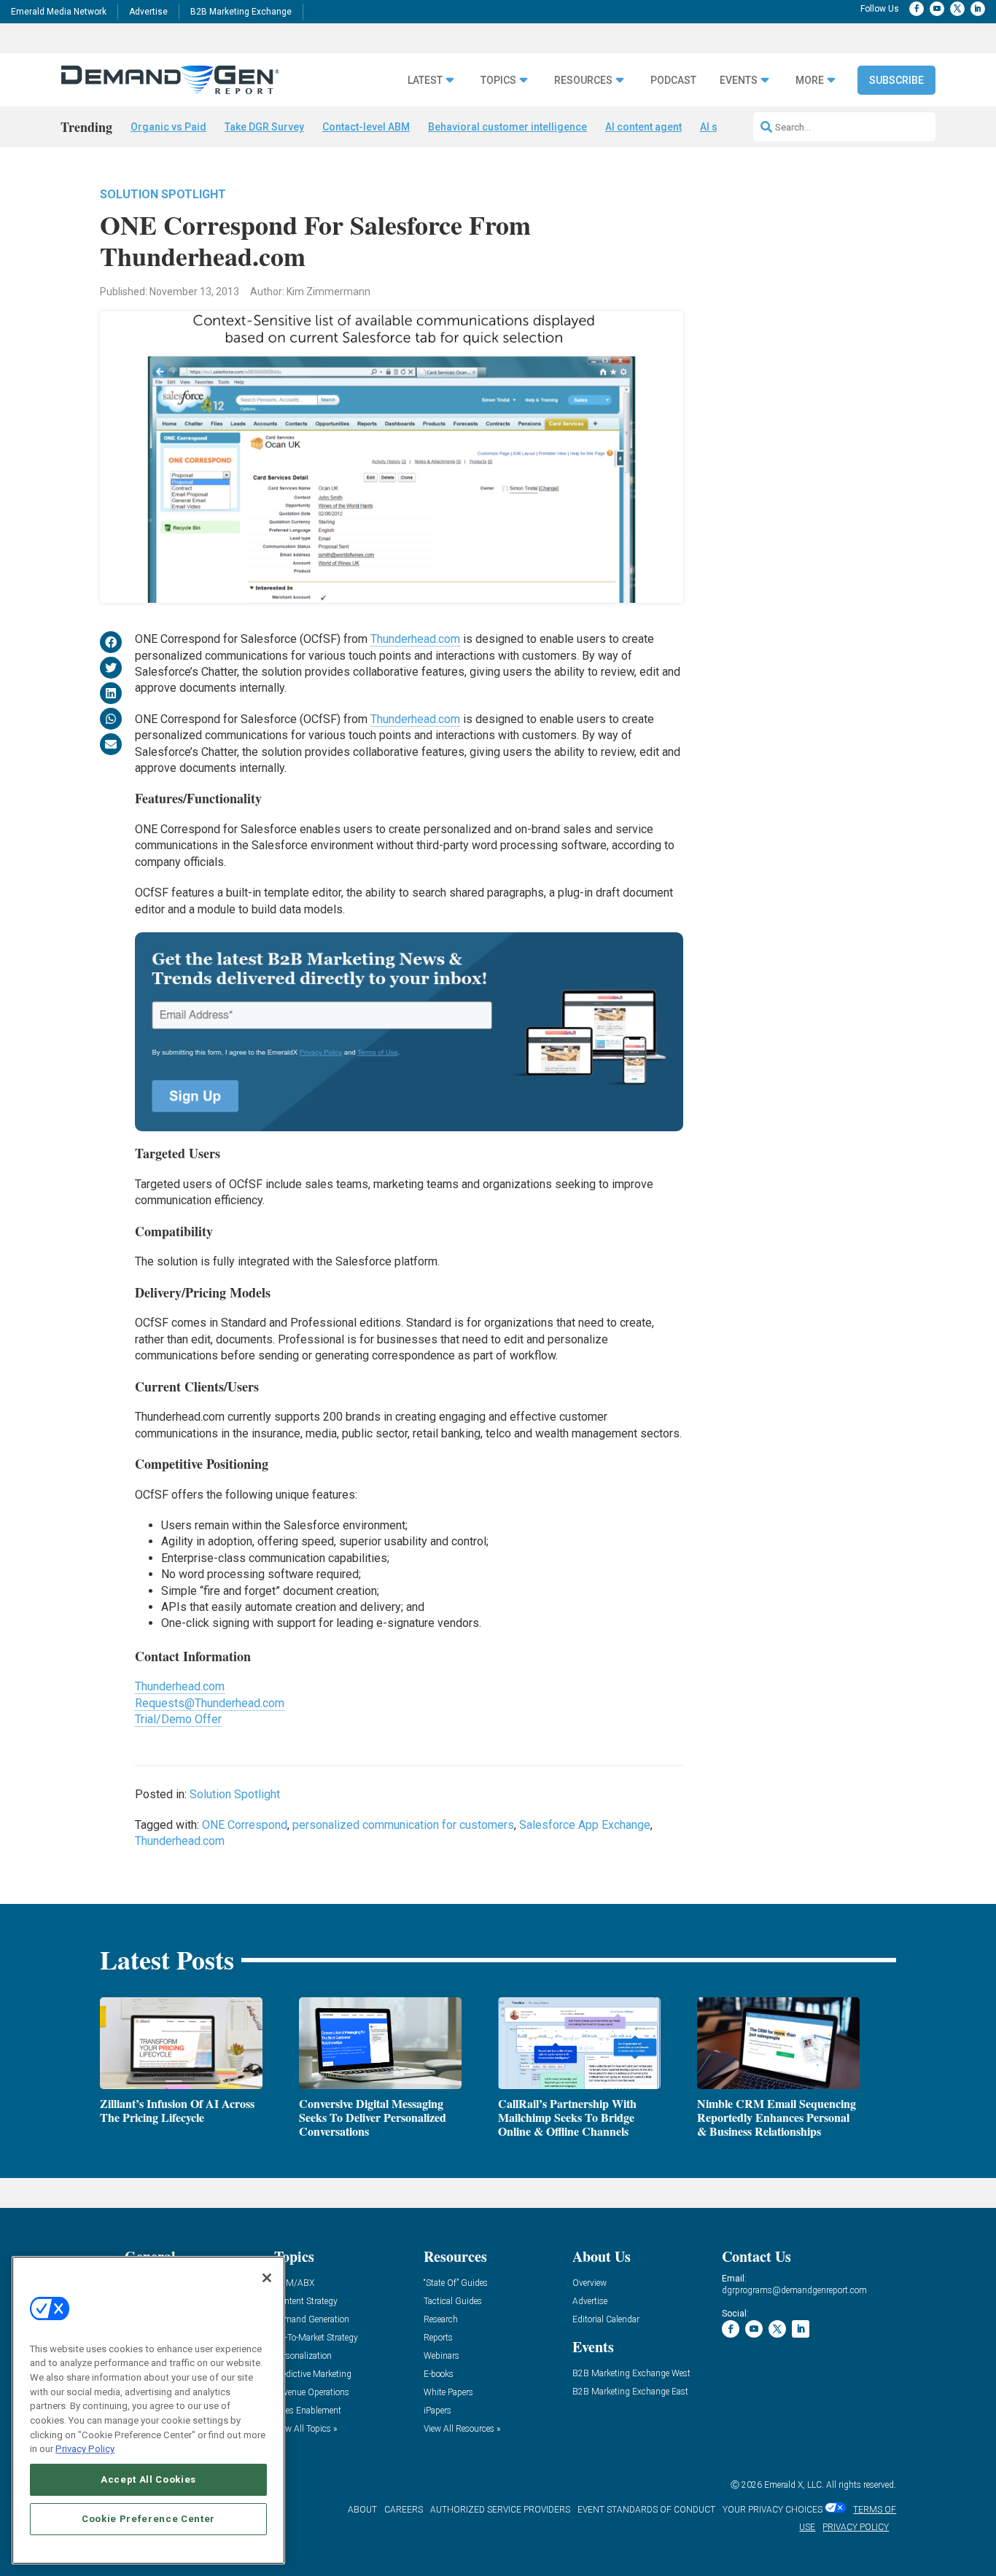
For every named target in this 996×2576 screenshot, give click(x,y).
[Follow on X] (957, 9)
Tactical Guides (453, 2302)
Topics (498, 81)
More (810, 81)
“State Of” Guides (456, 2283)
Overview (590, 2283)
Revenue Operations (312, 2393)
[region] (148, 2410)
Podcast (673, 81)
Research (441, 2320)
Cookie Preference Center (148, 2519)
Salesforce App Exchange (585, 1825)
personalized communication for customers (403, 1825)
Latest (425, 81)
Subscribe (896, 80)
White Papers (448, 2393)
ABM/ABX (294, 2283)
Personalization (303, 2356)
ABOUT (362, 2510)
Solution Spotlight (163, 194)
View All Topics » (306, 2429)
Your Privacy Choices (773, 2510)
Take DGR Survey (264, 127)
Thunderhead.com (415, 639)
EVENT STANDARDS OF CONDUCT (646, 2510)
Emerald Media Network (59, 12)
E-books (439, 2374)
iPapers (437, 2411)
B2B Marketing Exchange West (631, 2374)
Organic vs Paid (168, 127)
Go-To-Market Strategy (316, 2338)
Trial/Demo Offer (178, 1719)
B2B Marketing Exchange (241, 12)
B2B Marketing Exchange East (630, 2392)
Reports (438, 2338)
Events (739, 81)
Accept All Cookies (148, 2479)
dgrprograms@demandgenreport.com (794, 2290)
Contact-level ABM (366, 127)
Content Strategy (306, 2302)
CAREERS (404, 2510)
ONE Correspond (245, 1825)
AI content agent (643, 127)
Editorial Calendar (606, 2320)
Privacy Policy (85, 2449)
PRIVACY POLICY (856, 2527)
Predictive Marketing (313, 2374)
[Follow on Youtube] (937, 9)
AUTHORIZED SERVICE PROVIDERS (500, 2510)
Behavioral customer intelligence (507, 127)
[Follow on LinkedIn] (978, 9)
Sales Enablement (308, 2411)
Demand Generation (312, 2320)
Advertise (148, 12)
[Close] (267, 2278)
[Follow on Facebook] (917, 9)
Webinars (441, 2356)
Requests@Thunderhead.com (210, 1703)
